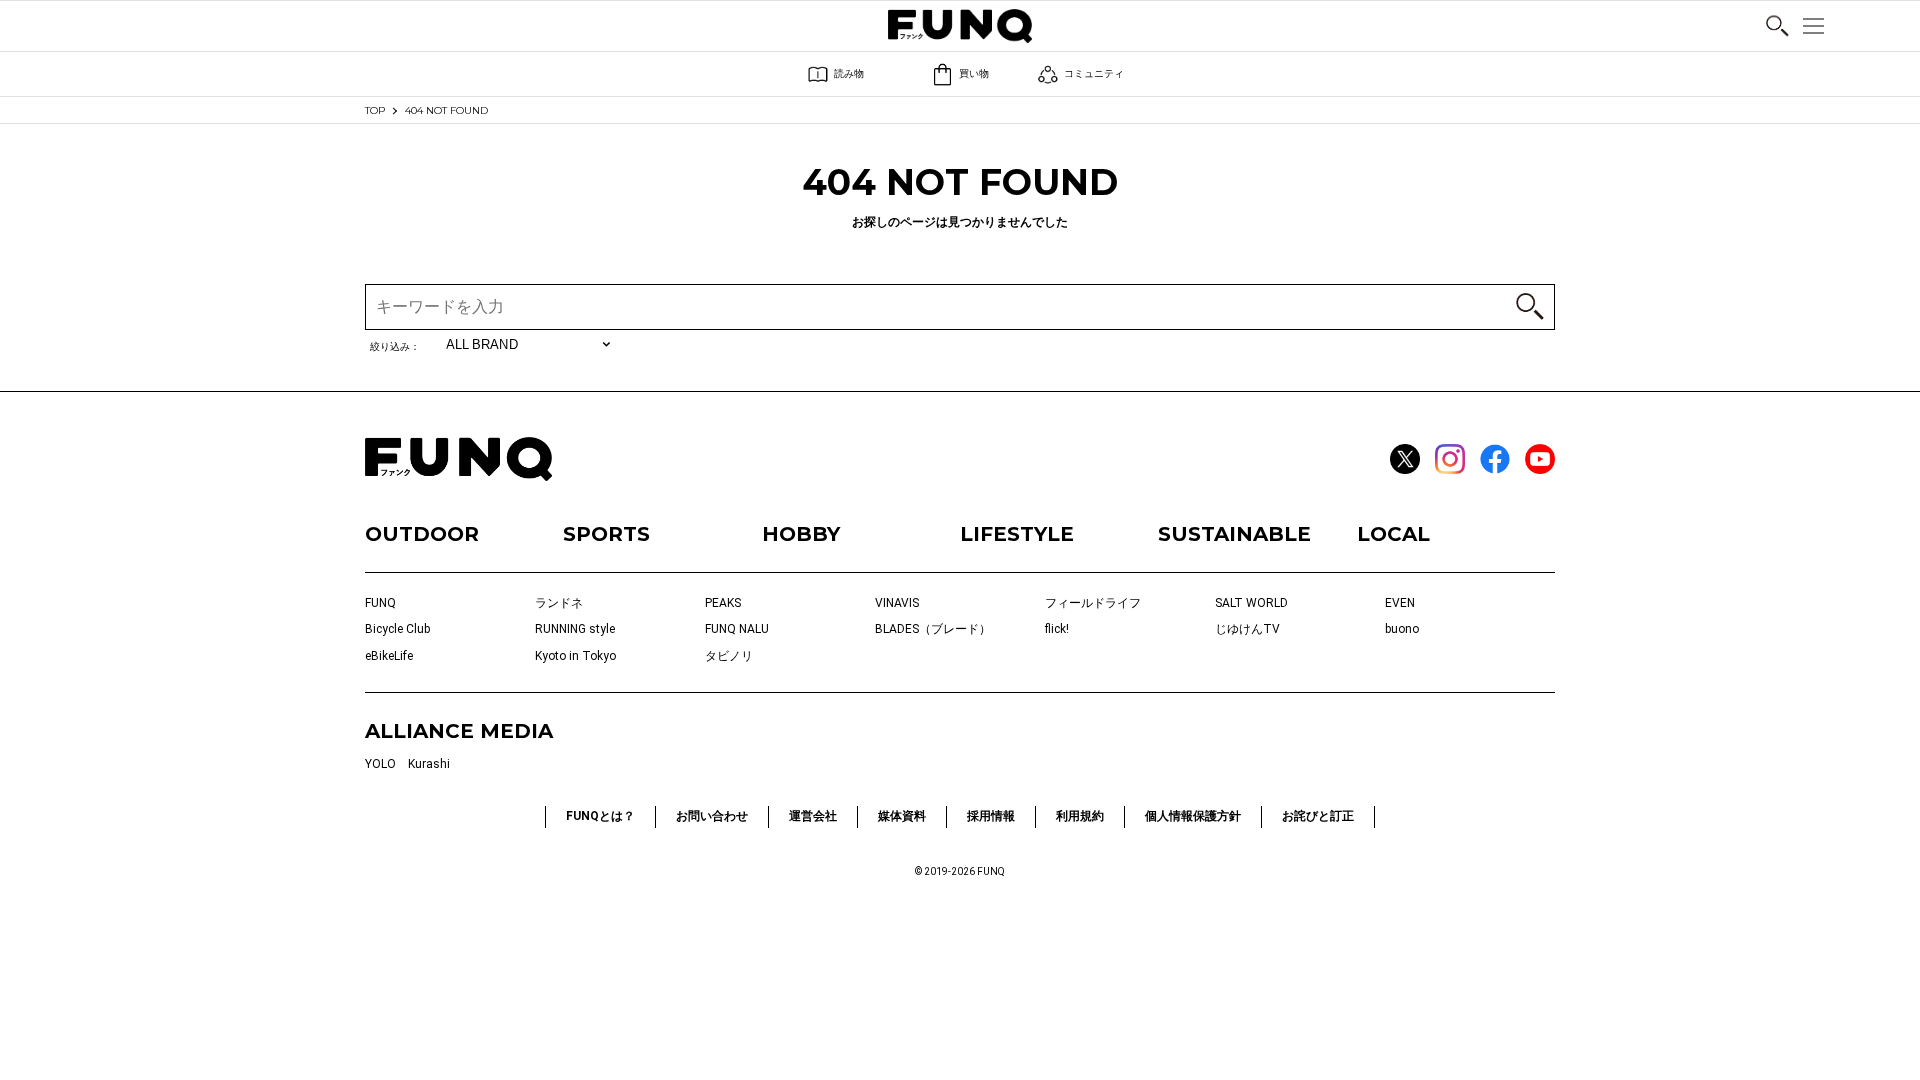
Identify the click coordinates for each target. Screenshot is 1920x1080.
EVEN (1400, 603)
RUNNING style (575, 629)
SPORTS (606, 534)
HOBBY (801, 534)
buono (1402, 629)
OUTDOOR (422, 534)
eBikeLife (389, 656)
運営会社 (813, 816)
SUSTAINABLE (1234, 534)
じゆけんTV (1247, 629)
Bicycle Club (397, 629)
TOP (375, 110)
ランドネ (559, 603)
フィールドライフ (1093, 603)
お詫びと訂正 (1318, 816)
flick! (1057, 629)
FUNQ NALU (737, 629)
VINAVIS (897, 603)
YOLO (380, 764)
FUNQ (380, 603)
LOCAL (1393, 534)
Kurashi (429, 764)
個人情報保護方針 (1193, 816)
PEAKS (723, 603)
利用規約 (1080, 816)
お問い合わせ (712, 816)
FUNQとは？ (600, 816)
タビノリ (729, 656)
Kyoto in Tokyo (575, 656)
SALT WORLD (1251, 603)
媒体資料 (902, 816)
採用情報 (991, 816)
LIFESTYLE (1017, 534)
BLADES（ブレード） (933, 629)
